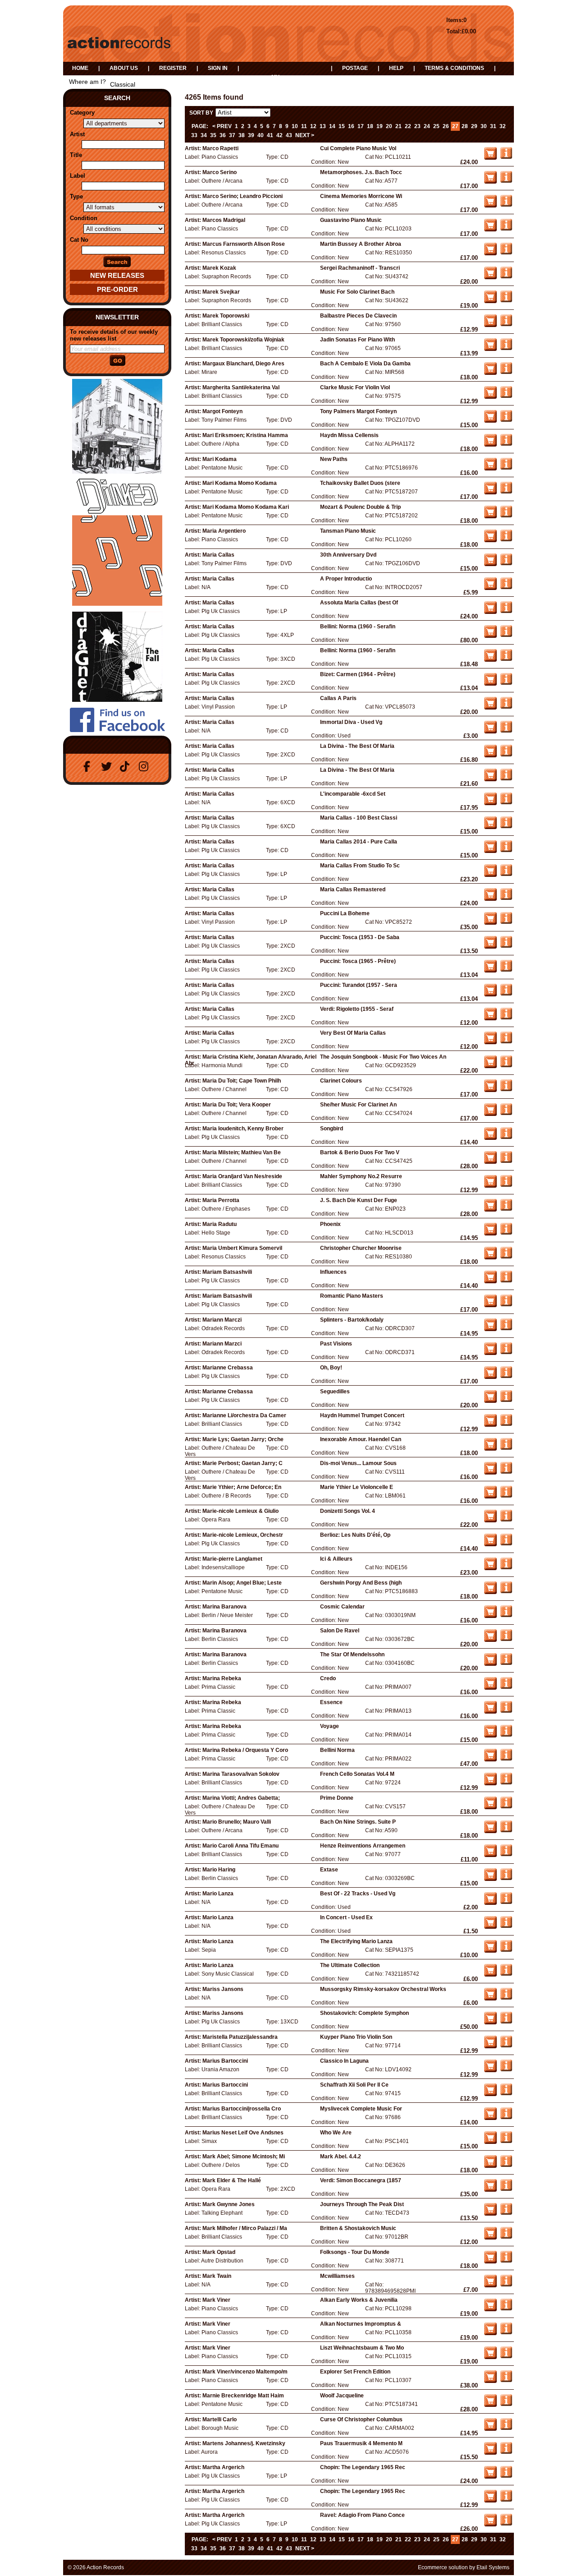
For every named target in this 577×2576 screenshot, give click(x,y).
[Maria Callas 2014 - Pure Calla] (506, 850)
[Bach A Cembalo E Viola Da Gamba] (506, 372)
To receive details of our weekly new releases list (114, 335)
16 (351, 126)
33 (194, 135)
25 (436, 126)
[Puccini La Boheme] (506, 922)
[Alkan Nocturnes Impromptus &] (506, 2332)
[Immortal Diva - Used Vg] (506, 731)
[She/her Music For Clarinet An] (506, 1113)
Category (82, 113)
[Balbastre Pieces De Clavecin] (506, 324)
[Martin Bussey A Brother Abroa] (506, 253)
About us (124, 68)
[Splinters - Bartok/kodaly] (506, 1328)
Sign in (218, 68)
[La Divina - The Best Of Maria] (506, 755)
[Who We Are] (506, 2141)
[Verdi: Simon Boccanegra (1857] (506, 2189)
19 (380, 126)
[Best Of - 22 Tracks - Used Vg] (506, 1902)
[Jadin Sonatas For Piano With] (506, 348)
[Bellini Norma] (506, 1759)
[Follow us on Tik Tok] (127, 767)
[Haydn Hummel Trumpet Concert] (506, 1424)
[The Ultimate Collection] (506, 1974)
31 (493, 126)
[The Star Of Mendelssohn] (506, 1663)
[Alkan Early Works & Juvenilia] (506, 2309)
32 (503, 126)
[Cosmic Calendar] (506, 1615)
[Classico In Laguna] (506, 2069)
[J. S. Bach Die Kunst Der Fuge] (506, 1209)
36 (223, 135)
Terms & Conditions (454, 68)
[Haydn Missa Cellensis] (506, 444)
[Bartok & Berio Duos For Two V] (506, 1161)
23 (417, 126)
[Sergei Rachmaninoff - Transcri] (506, 276)
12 (313, 126)
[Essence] (506, 1711)
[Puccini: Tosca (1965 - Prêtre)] (506, 970)
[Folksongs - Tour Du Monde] (506, 2261)
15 (342, 126)
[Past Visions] (506, 1352)
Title (76, 155)
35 (213, 135)
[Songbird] (506, 1137)
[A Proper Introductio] (506, 587)
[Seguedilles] (506, 1400)
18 (370, 126)
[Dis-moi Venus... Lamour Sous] (506, 1472)
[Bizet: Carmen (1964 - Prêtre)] (506, 683)
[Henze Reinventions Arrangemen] (506, 1854)
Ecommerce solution (443, 2567)
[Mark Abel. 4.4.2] (506, 2165)
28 (465, 126)
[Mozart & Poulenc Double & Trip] (506, 516)
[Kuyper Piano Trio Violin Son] (506, 2046)
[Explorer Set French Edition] (506, 2380)
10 (295, 126)
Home (80, 68)
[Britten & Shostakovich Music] (506, 2237)
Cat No (79, 240)
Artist (77, 134)
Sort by (201, 113)
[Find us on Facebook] (89, 767)
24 (427, 126)
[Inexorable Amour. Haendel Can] (506, 1448)
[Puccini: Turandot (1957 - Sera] (506, 994)
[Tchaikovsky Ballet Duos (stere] (506, 492)
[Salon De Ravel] (506, 1639)
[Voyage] (506, 1735)
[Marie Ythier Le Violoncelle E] (506, 1496)
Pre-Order (117, 289)
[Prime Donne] (506, 1806)
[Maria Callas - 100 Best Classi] (506, 826)
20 (389, 126)
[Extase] (506, 1878)
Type (76, 196)
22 (408, 126)
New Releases (117, 275)
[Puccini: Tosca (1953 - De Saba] (506, 946)
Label (78, 176)
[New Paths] (506, 468)
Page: (200, 126)
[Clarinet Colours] (506, 1089)
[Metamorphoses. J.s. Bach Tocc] (506, 181)
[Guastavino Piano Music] (506, 229)
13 (323, 126)
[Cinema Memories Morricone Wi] (506, 205)
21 (398, 126)
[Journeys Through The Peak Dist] (506, 2213)
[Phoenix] (506, 1233)
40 (261, 135)
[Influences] (506, 1281)
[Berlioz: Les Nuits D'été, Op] (506, 1544)
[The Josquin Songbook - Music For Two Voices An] (506, 1065)
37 (232, 135)
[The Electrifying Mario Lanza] (506, 1950)
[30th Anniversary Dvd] (506, 563)
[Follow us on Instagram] (146, 767)
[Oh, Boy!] (506, 1376)
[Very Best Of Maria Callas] (506, 1041)
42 (279, 135)
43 (289, 135)
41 (270, 135)
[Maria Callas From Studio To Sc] (506, 874)
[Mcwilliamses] (506, 2285)
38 (242, 135)
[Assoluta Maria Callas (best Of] (506, 611)
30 (484, 126)
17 (361, 126)
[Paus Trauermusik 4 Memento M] (506, 2452)
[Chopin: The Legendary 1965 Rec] (506, 2476)
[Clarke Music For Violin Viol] (506, 396)
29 (474, 126)
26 (446, 126)
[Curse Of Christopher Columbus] (506, 2428)
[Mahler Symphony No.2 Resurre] (506, 1185)
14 (332, 126)
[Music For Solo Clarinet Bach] (506, 300)
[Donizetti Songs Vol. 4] (506, 1520)
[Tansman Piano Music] (506, 539)
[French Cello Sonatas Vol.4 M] (506, 1783)
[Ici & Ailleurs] (506, 1567)
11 (304, 126)
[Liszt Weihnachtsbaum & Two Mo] (506, 2356)
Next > (305, 135)
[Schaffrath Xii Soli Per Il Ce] (506, 2093)
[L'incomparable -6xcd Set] (506, 802)
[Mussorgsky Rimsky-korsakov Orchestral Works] (506, 1998)
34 (204, 135)
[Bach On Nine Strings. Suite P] (506, 1830)
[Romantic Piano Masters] (506, 1304)
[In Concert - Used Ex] (506, 1926)
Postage (355, 68)
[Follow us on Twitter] (108, 767)
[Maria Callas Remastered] (506, 898)
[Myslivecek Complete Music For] (506, 2117)
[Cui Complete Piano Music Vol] (506, 157)
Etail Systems (493, 2567)
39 (251, 135)
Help (396, 68)
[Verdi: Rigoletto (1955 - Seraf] (506, 1018)
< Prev (222, 126)
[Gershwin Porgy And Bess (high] (506, 1591)
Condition (84, 218)
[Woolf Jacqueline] (506, 2404)
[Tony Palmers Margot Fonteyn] (506, 420)
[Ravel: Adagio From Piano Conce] (506, 2524)
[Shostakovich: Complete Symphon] (506, 2022)
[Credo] (506, 1687)
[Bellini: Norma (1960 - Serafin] (506, 635)
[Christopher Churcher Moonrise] (506, 1257)
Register (173, 68)
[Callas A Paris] (506, 707)
